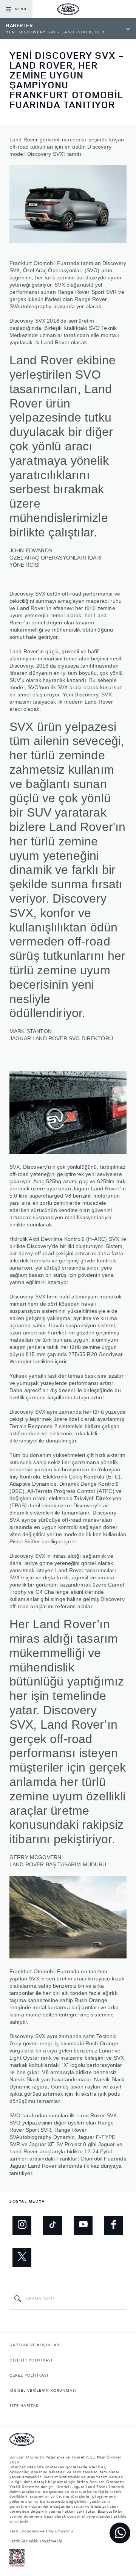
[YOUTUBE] (83, 2225)
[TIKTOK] (53, 2225)
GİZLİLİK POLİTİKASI (31, 2360)
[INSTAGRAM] (22, 2225)
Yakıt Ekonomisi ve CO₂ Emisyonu (41, 2531)
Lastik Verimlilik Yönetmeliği (36, 2541)
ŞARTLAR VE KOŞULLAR (34, 2345)
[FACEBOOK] (114, 2225)
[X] (22, 2258)
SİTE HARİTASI (25, 2406)
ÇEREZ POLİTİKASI (29, 2375)
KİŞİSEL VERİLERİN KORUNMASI (43, 2391)
